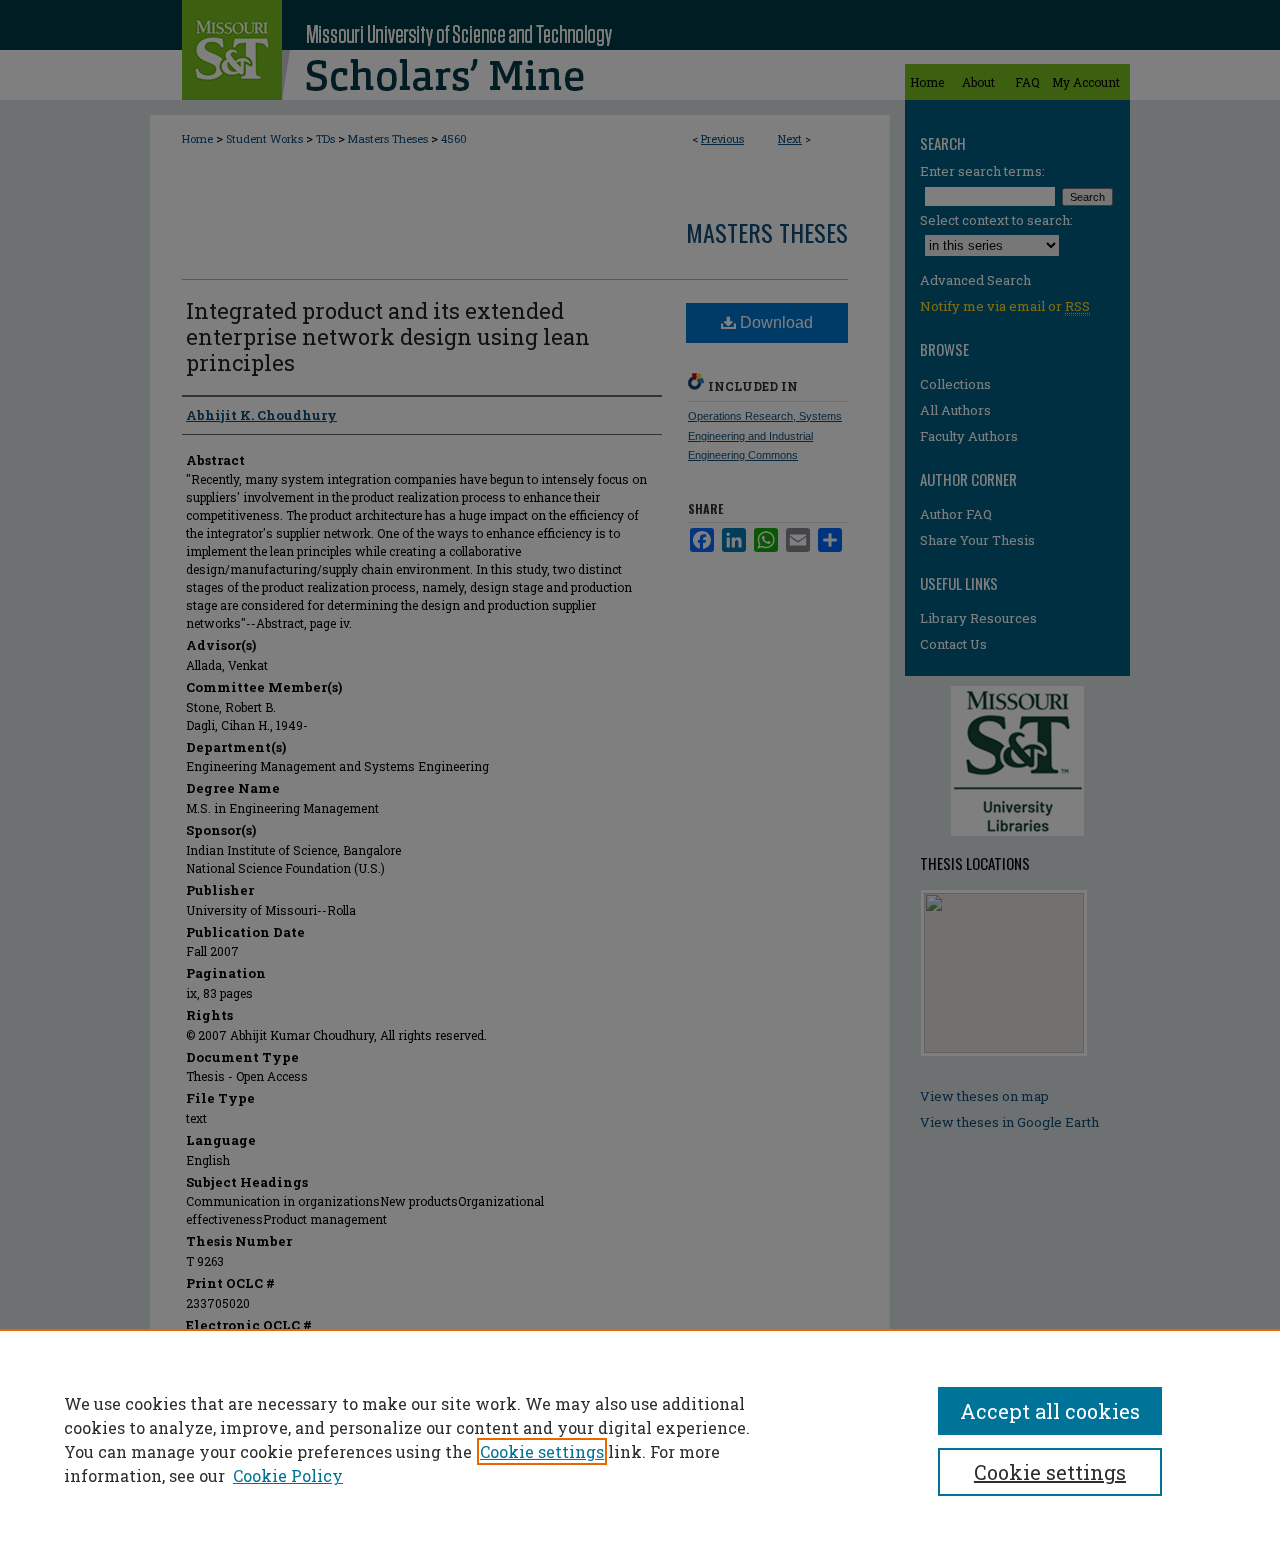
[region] (640, 1439)
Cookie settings (542, 1451)
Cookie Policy (288, 1475)
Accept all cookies (1050, 1411)
